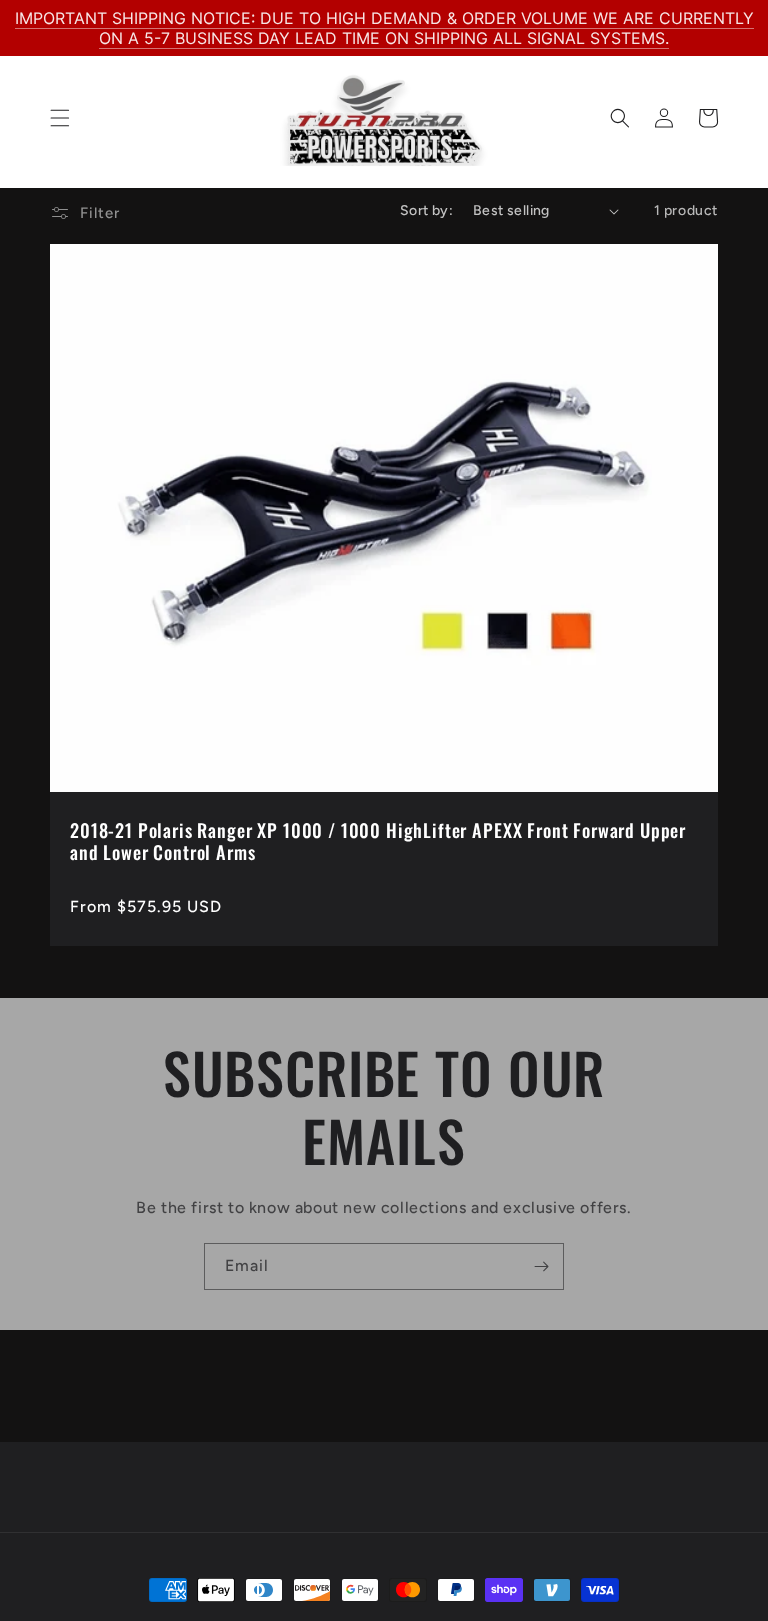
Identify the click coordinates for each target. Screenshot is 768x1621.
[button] (60, 118)
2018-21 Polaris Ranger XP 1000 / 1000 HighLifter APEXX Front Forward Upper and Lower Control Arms (378, 841)
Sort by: (426, 210)
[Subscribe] (541, 1266)
